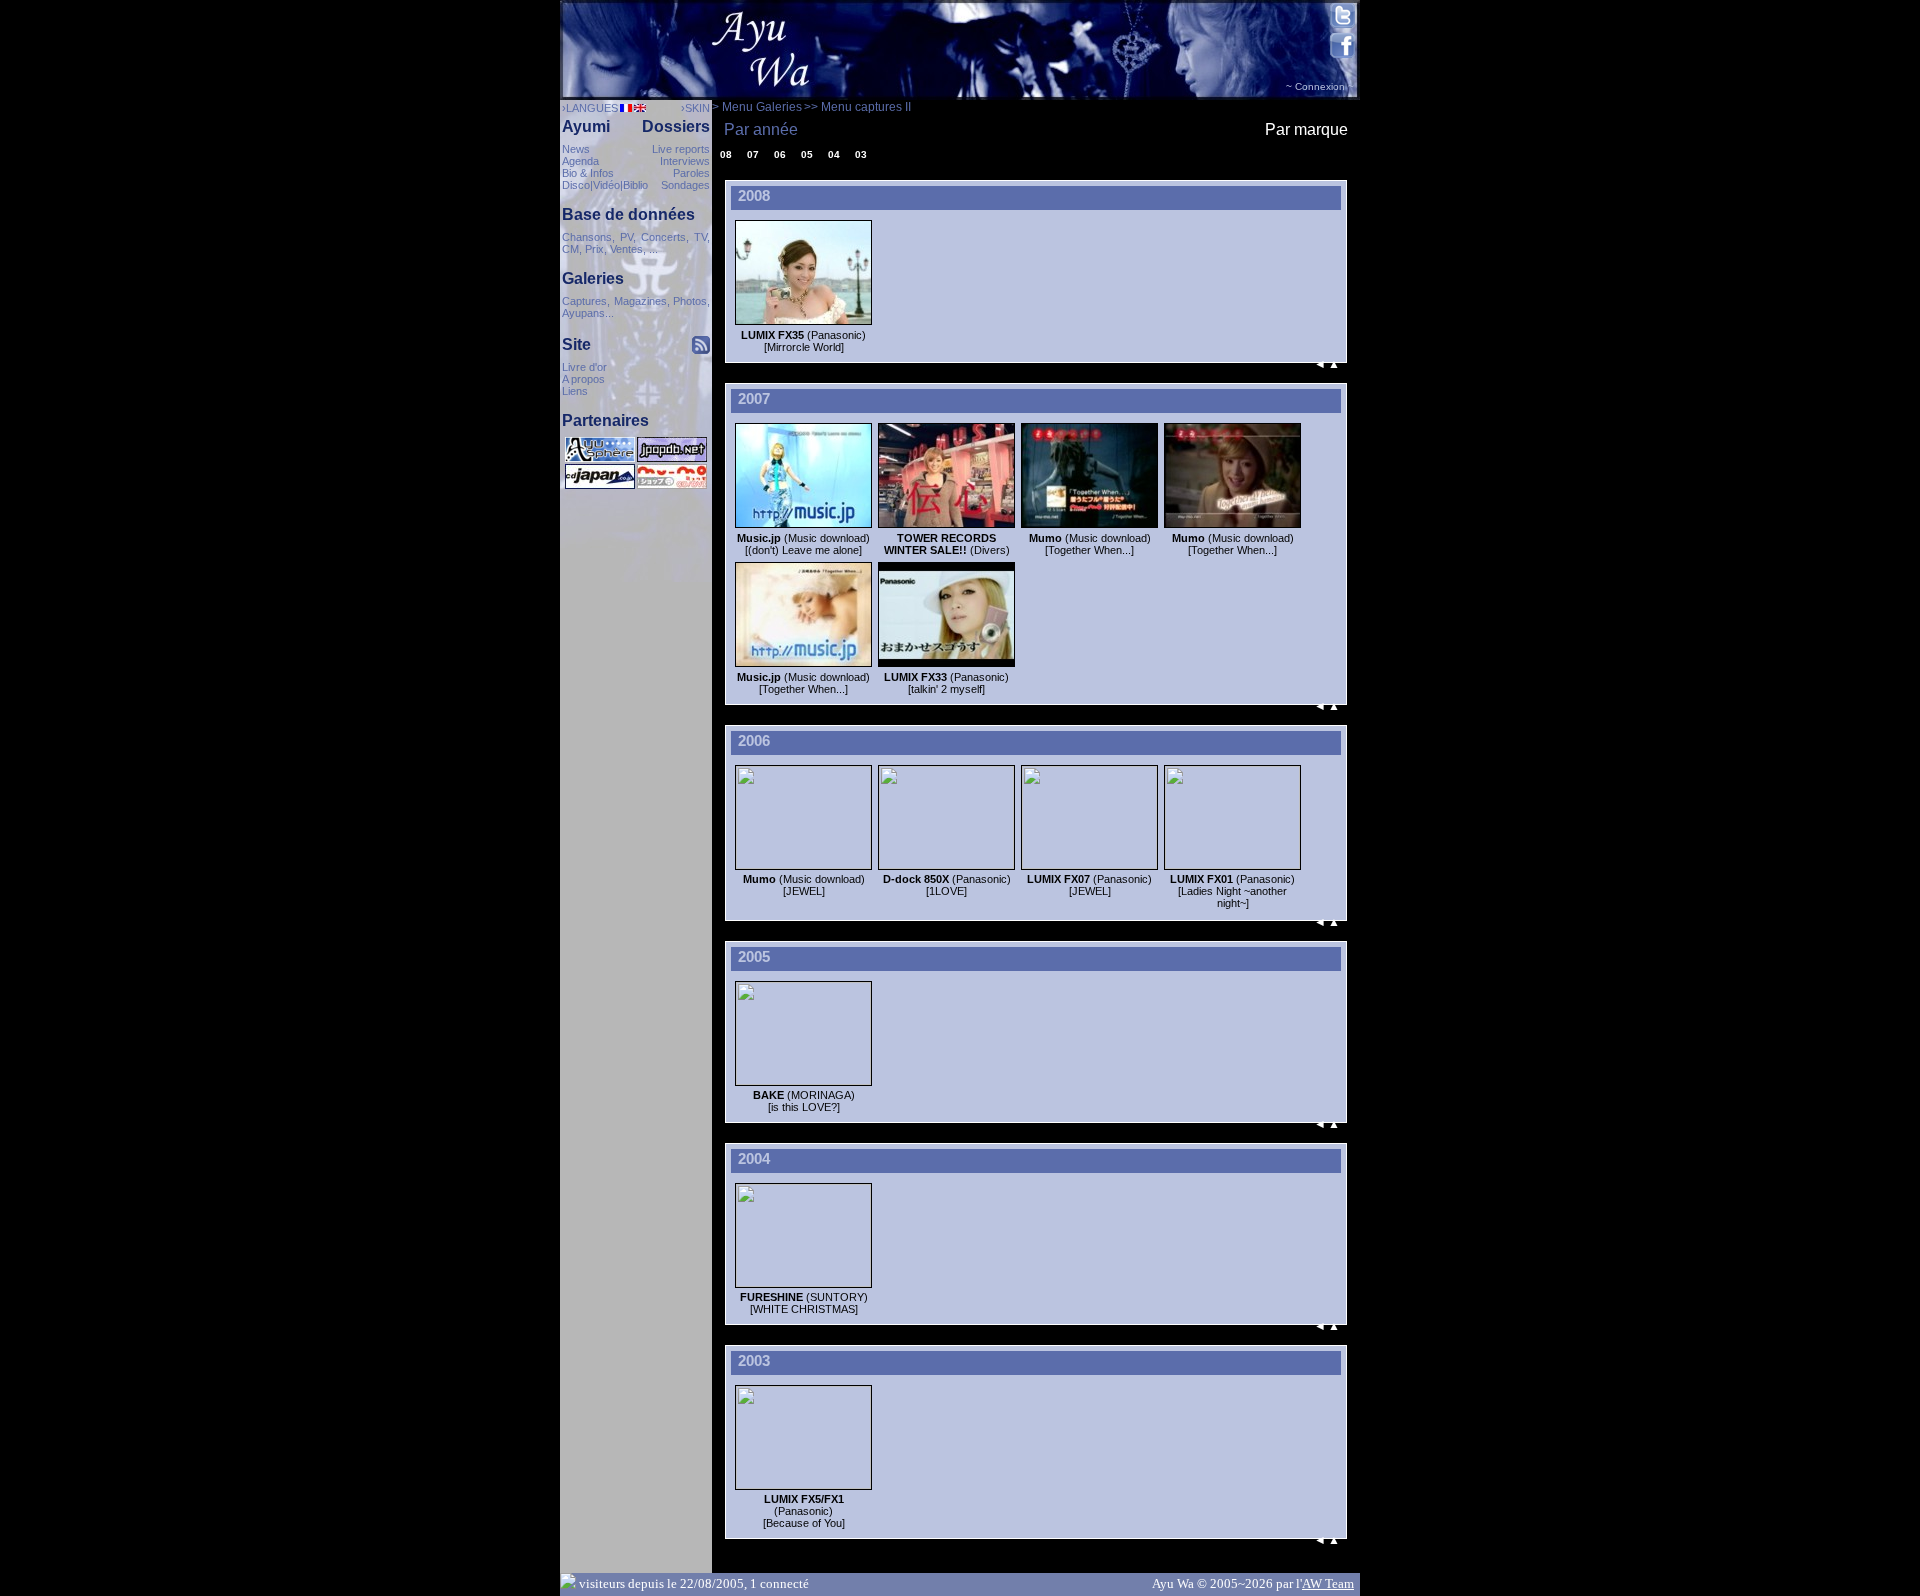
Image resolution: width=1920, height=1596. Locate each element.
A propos (583, 379)
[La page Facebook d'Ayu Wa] (1342, 55)
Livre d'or (584, 367)
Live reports (681, 149)
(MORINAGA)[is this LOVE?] (804, 1101)
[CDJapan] (600, 485)
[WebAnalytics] (636, 503)
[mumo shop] (672, 485)
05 (807, 154)
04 (834, 154)
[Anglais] (639, 109)
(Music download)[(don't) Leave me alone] (803, 544)
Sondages (685, 185)
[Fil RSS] (701, 348)
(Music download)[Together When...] (1090, 544)
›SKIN (695, 108)
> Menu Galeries (757, 107)
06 (780, 154)
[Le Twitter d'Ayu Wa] (1342, 28)
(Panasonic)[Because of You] (804, 1511)
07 (753, 154)
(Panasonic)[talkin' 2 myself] (946, 683)
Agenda (580, 161)
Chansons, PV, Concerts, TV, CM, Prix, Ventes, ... (636, 243)
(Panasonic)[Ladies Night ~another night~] (1232, 891)
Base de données (628, 214)
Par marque (1306, 129)
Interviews (685, 161)
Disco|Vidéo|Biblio (605, 185)
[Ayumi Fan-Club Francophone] (600, 458)
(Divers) (947, 544)
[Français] (625, 109)
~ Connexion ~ (1320, 86)
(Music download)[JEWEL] (804, 885)
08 (726, 154)
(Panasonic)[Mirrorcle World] (803, 341)
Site (576, 344)
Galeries (593, 278)
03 (861, 154)
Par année (761, 129)
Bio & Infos (588, 173)
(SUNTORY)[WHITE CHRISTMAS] (804, 1303)
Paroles (691, 173)
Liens (575, 391)
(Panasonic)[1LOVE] (947, 885)
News (576, 149)
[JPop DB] (672, 458)
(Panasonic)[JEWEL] (1089, 885)
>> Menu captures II (857, 107)
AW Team (1328, 1583)
